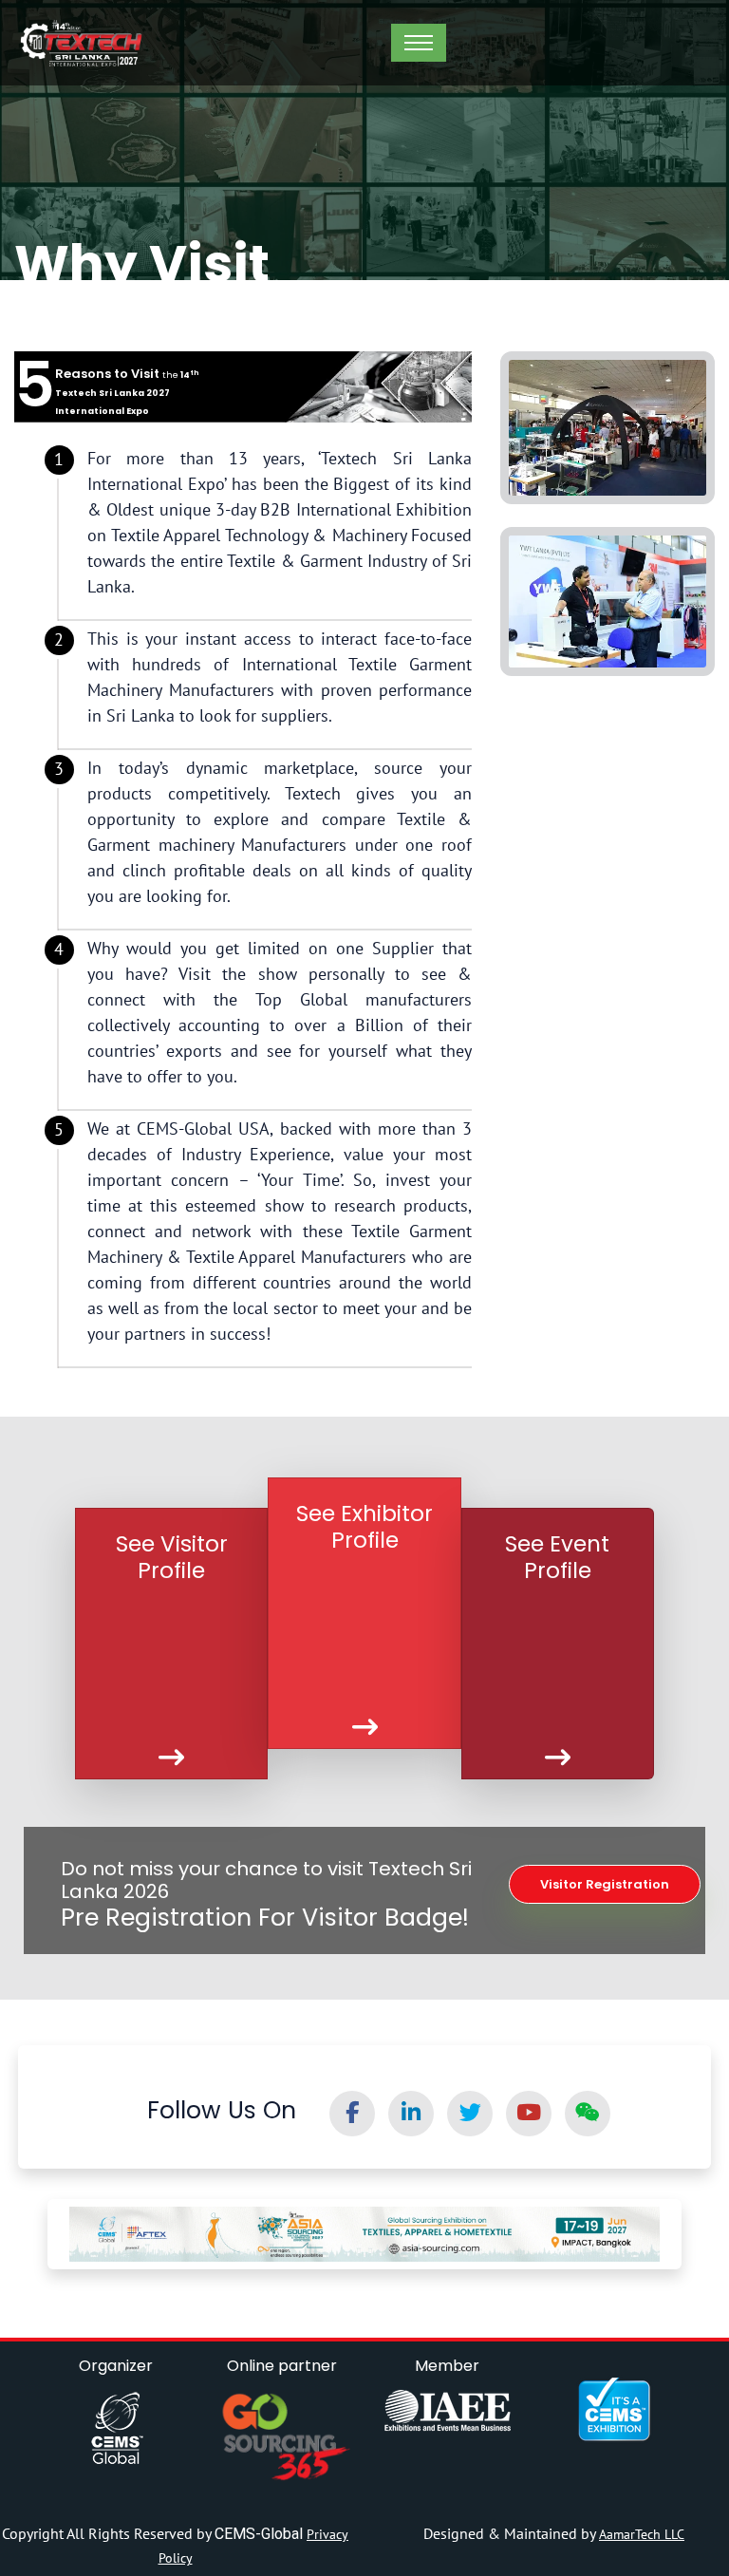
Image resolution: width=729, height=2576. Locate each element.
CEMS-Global (261, 2534)
